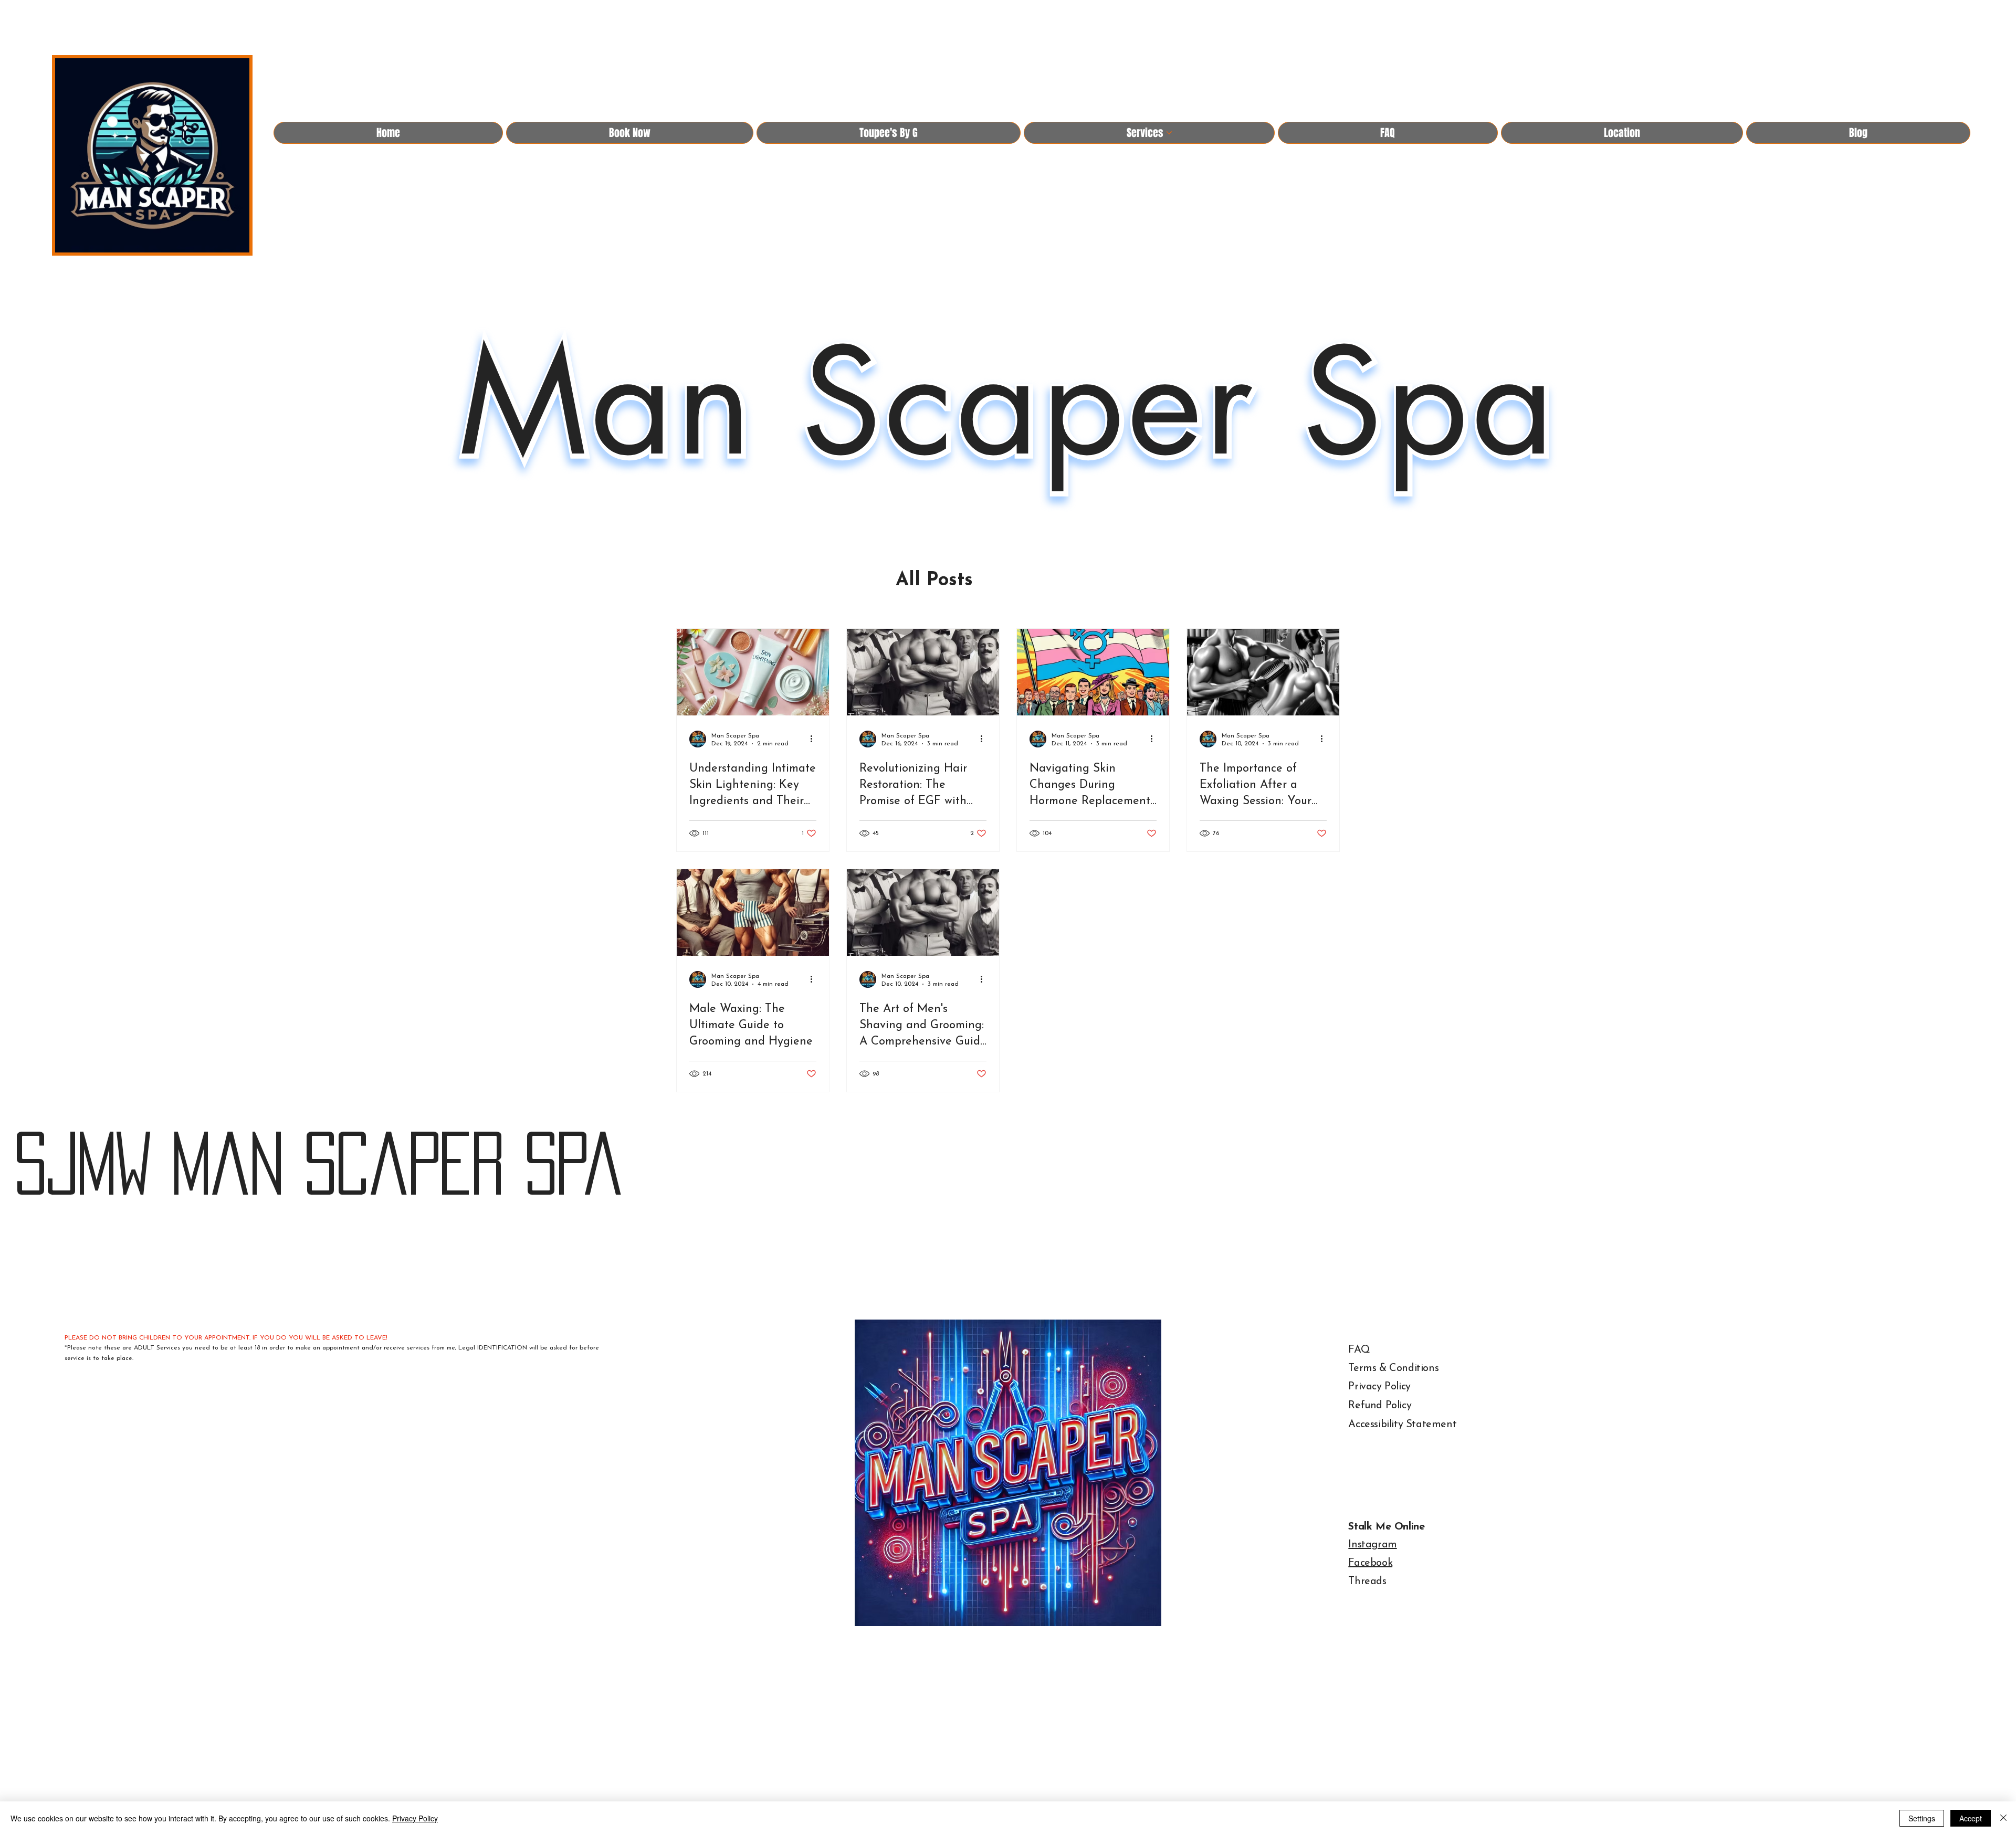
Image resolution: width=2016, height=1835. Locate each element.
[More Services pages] (1169, 133)
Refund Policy (1380, 1406)
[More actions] (815, 739)
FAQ (1359, 1350)
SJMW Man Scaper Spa (317, 1163)
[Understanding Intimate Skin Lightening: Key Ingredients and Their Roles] (753, 672)
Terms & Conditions (1393, 1368)
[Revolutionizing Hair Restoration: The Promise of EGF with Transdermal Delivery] (923, 672)
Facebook (1370, 1563)
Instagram (1372, 1545)
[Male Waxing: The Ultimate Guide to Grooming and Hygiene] (753, 913)
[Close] (2003, 1818)
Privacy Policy (1379, 1387)
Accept (1971, 1818)
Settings (1922, 1818)
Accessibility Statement (1402, 1425)
